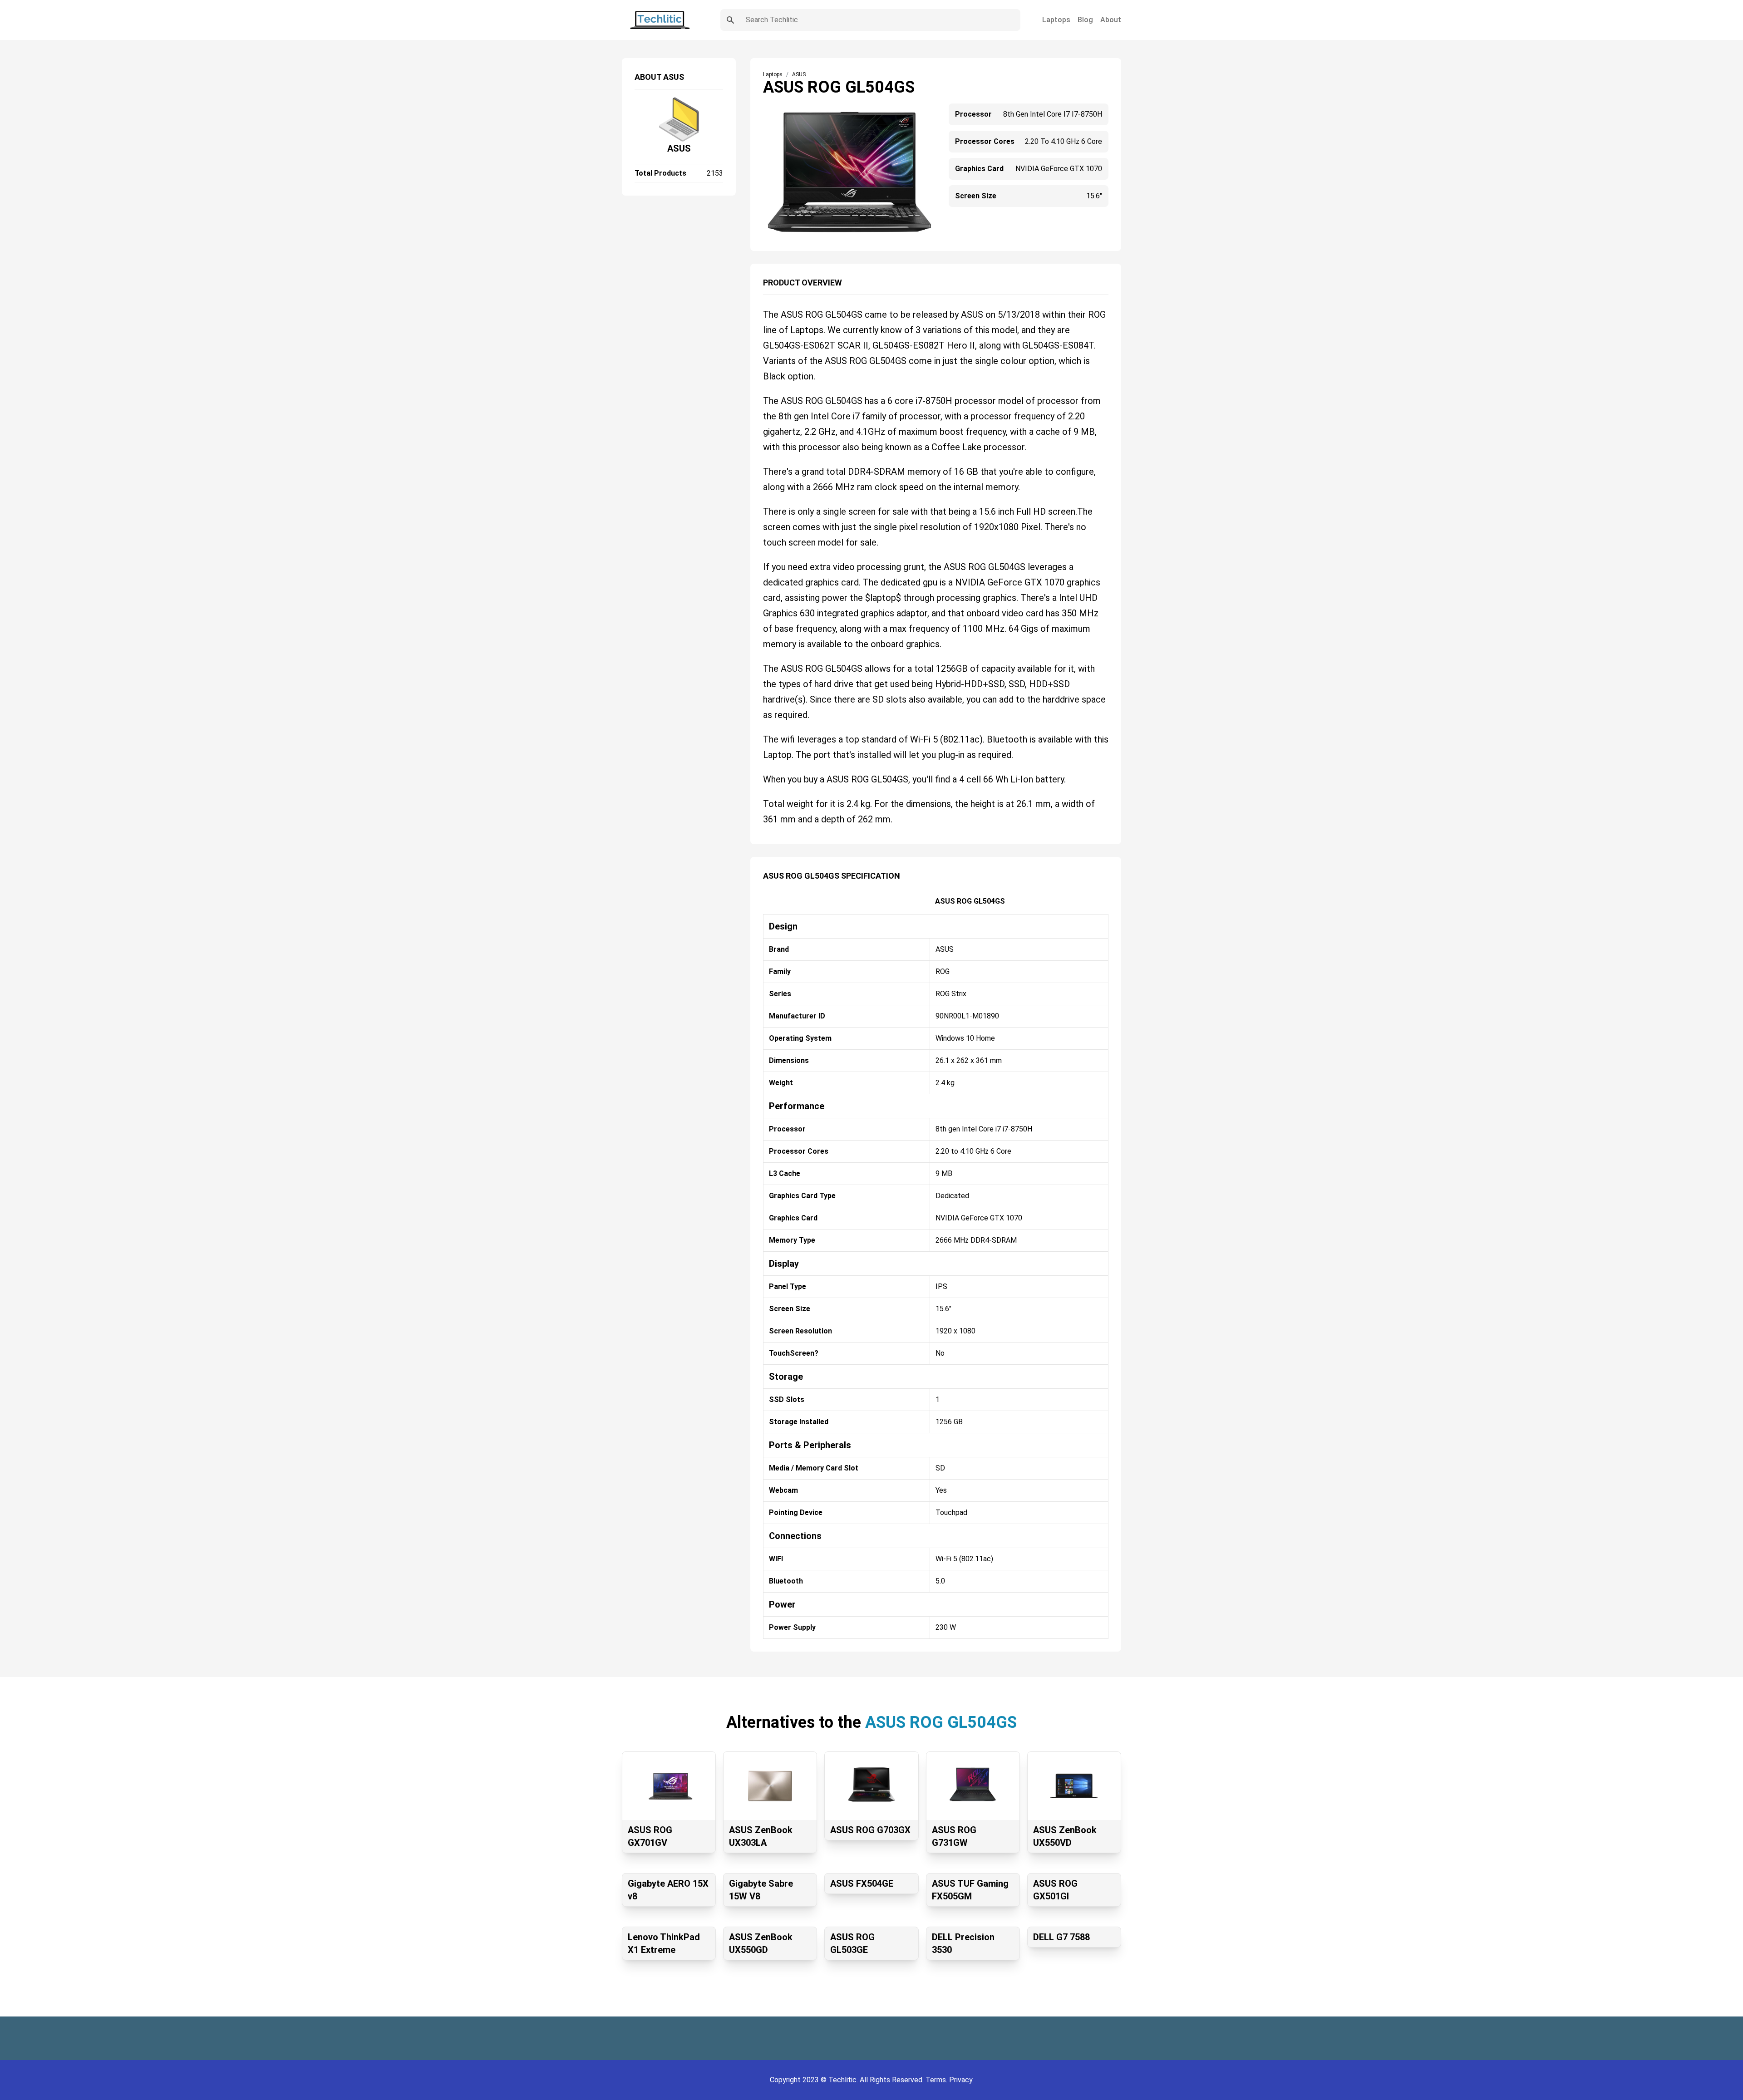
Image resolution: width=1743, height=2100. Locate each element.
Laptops (1056, 20)
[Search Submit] (730, 20)
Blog (1085, 20)
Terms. (937, 2080)
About (1111, 20)
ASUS (679, 148)
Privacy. (961, 2080)
